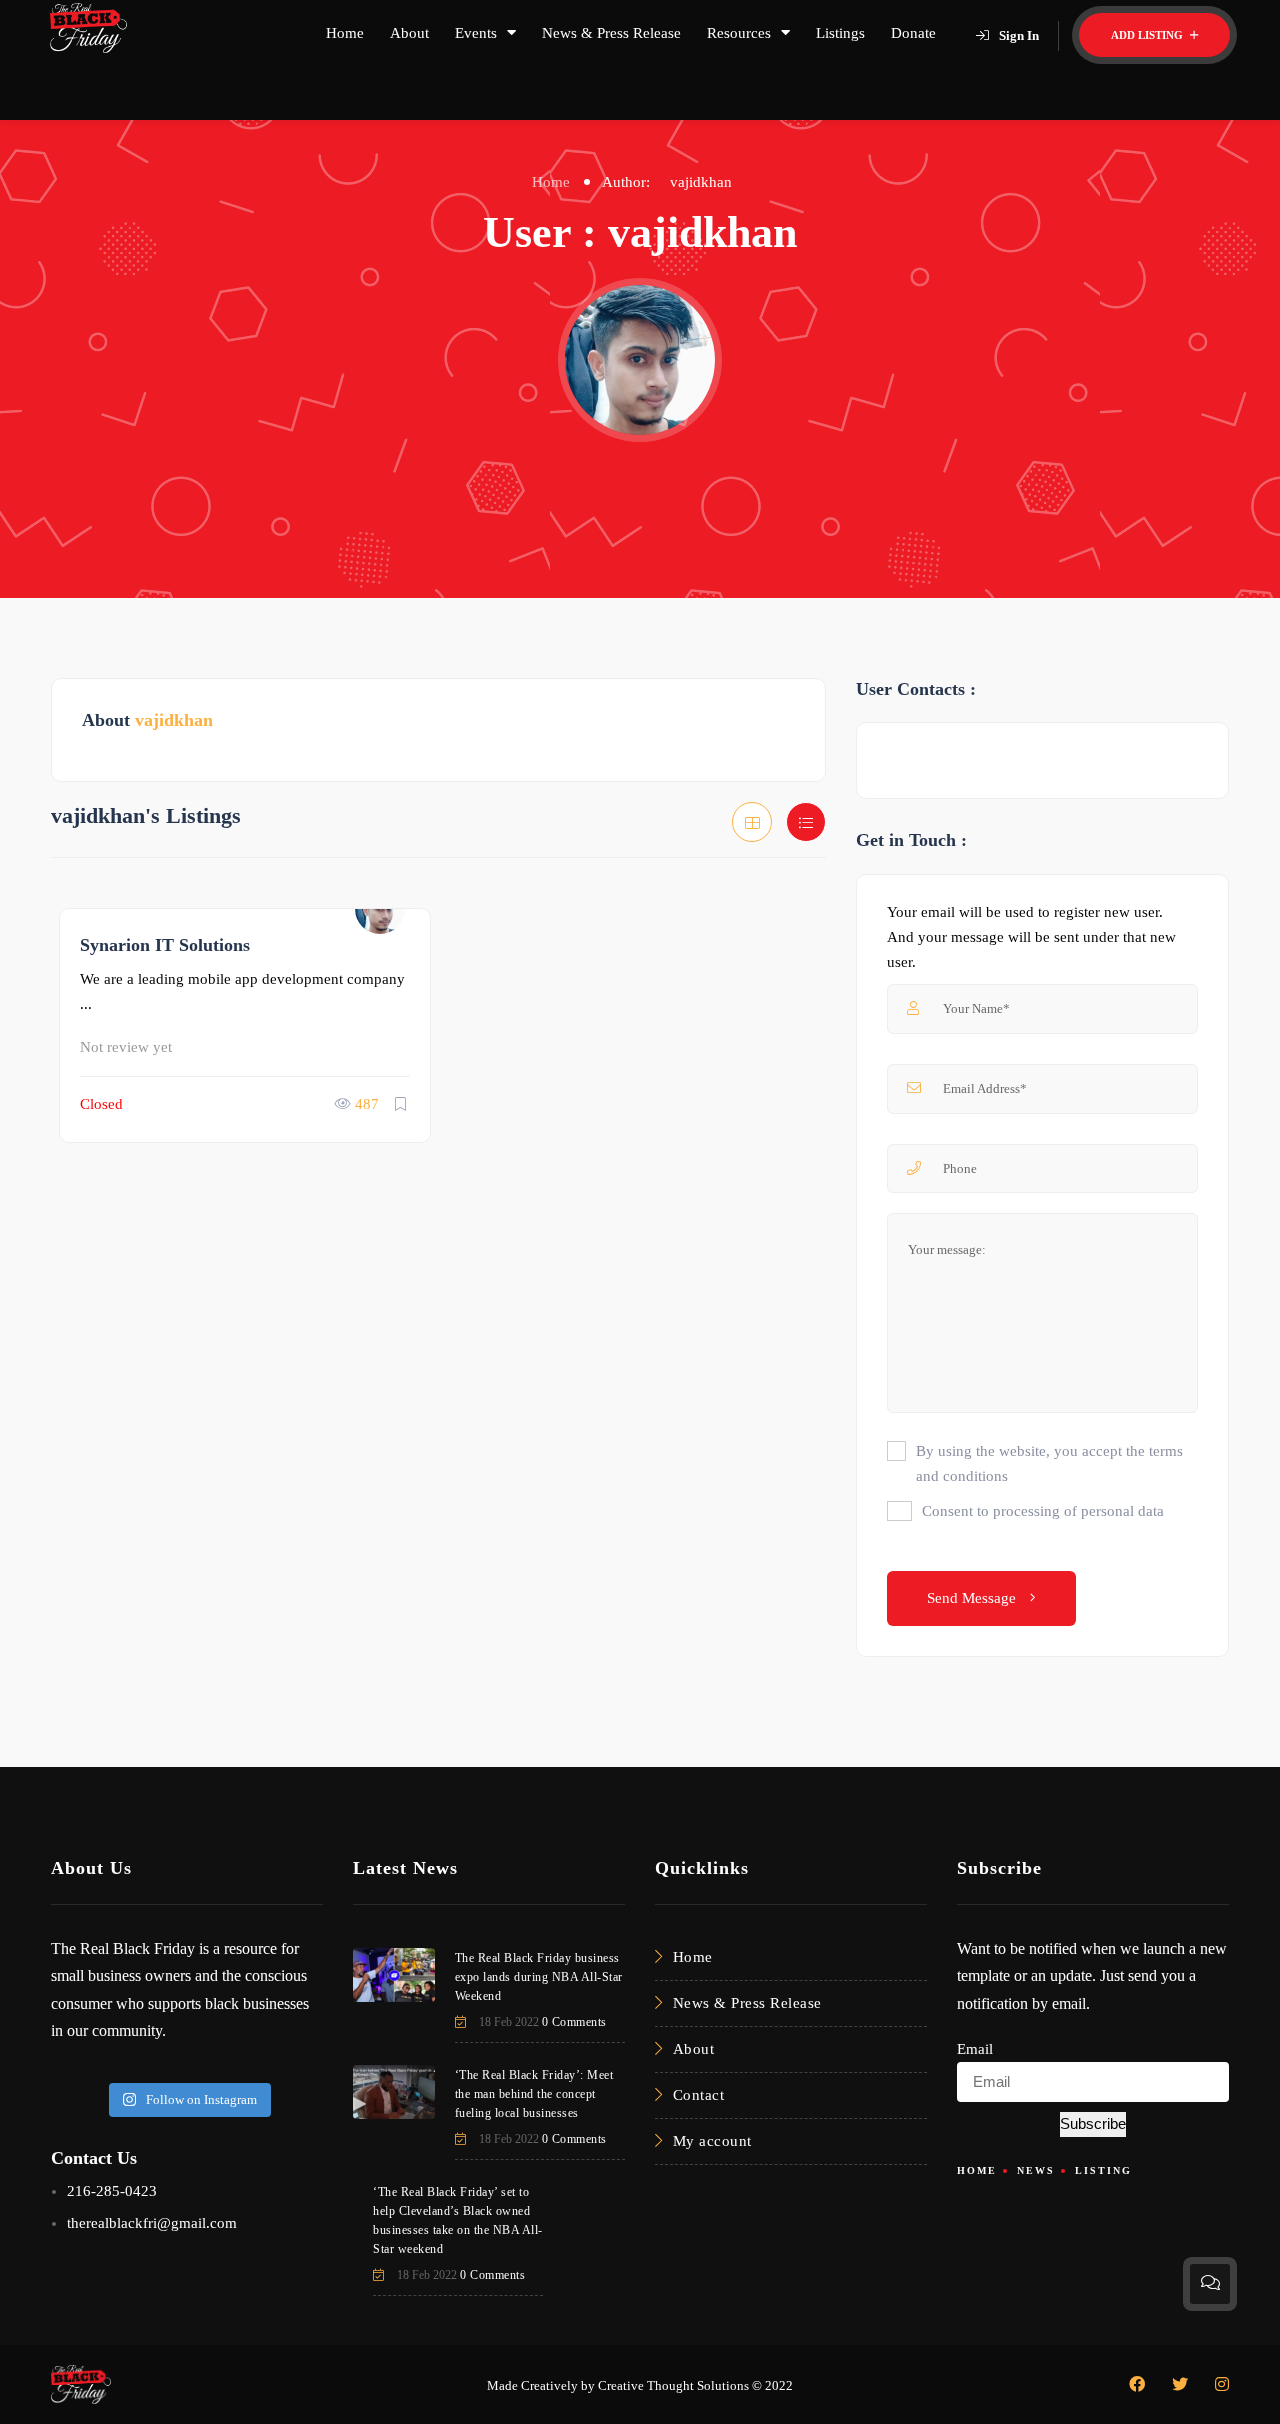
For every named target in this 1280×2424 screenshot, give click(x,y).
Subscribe (1093, 2123)
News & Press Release (611, 33)
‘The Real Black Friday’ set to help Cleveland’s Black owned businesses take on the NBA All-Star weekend (458, 2220)
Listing (1103, 2170)
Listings (840, 33)
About (409, 33)
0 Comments (574, 2022)
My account (712, 2141)
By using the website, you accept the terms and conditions (1049, 1463)
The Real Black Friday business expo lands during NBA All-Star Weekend (539, 1977)
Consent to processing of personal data (1043, 1511)
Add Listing (1148, 35)
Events (476, 33)
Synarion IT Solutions (165, 945)
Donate (913, 33)
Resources (739, 33)
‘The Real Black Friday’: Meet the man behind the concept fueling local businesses (534, 2094)
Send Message (973, 1598)
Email (975, 2049)
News (1036, 2170)
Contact (699, 2095)
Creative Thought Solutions (673, 2385)
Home (345, 33)
